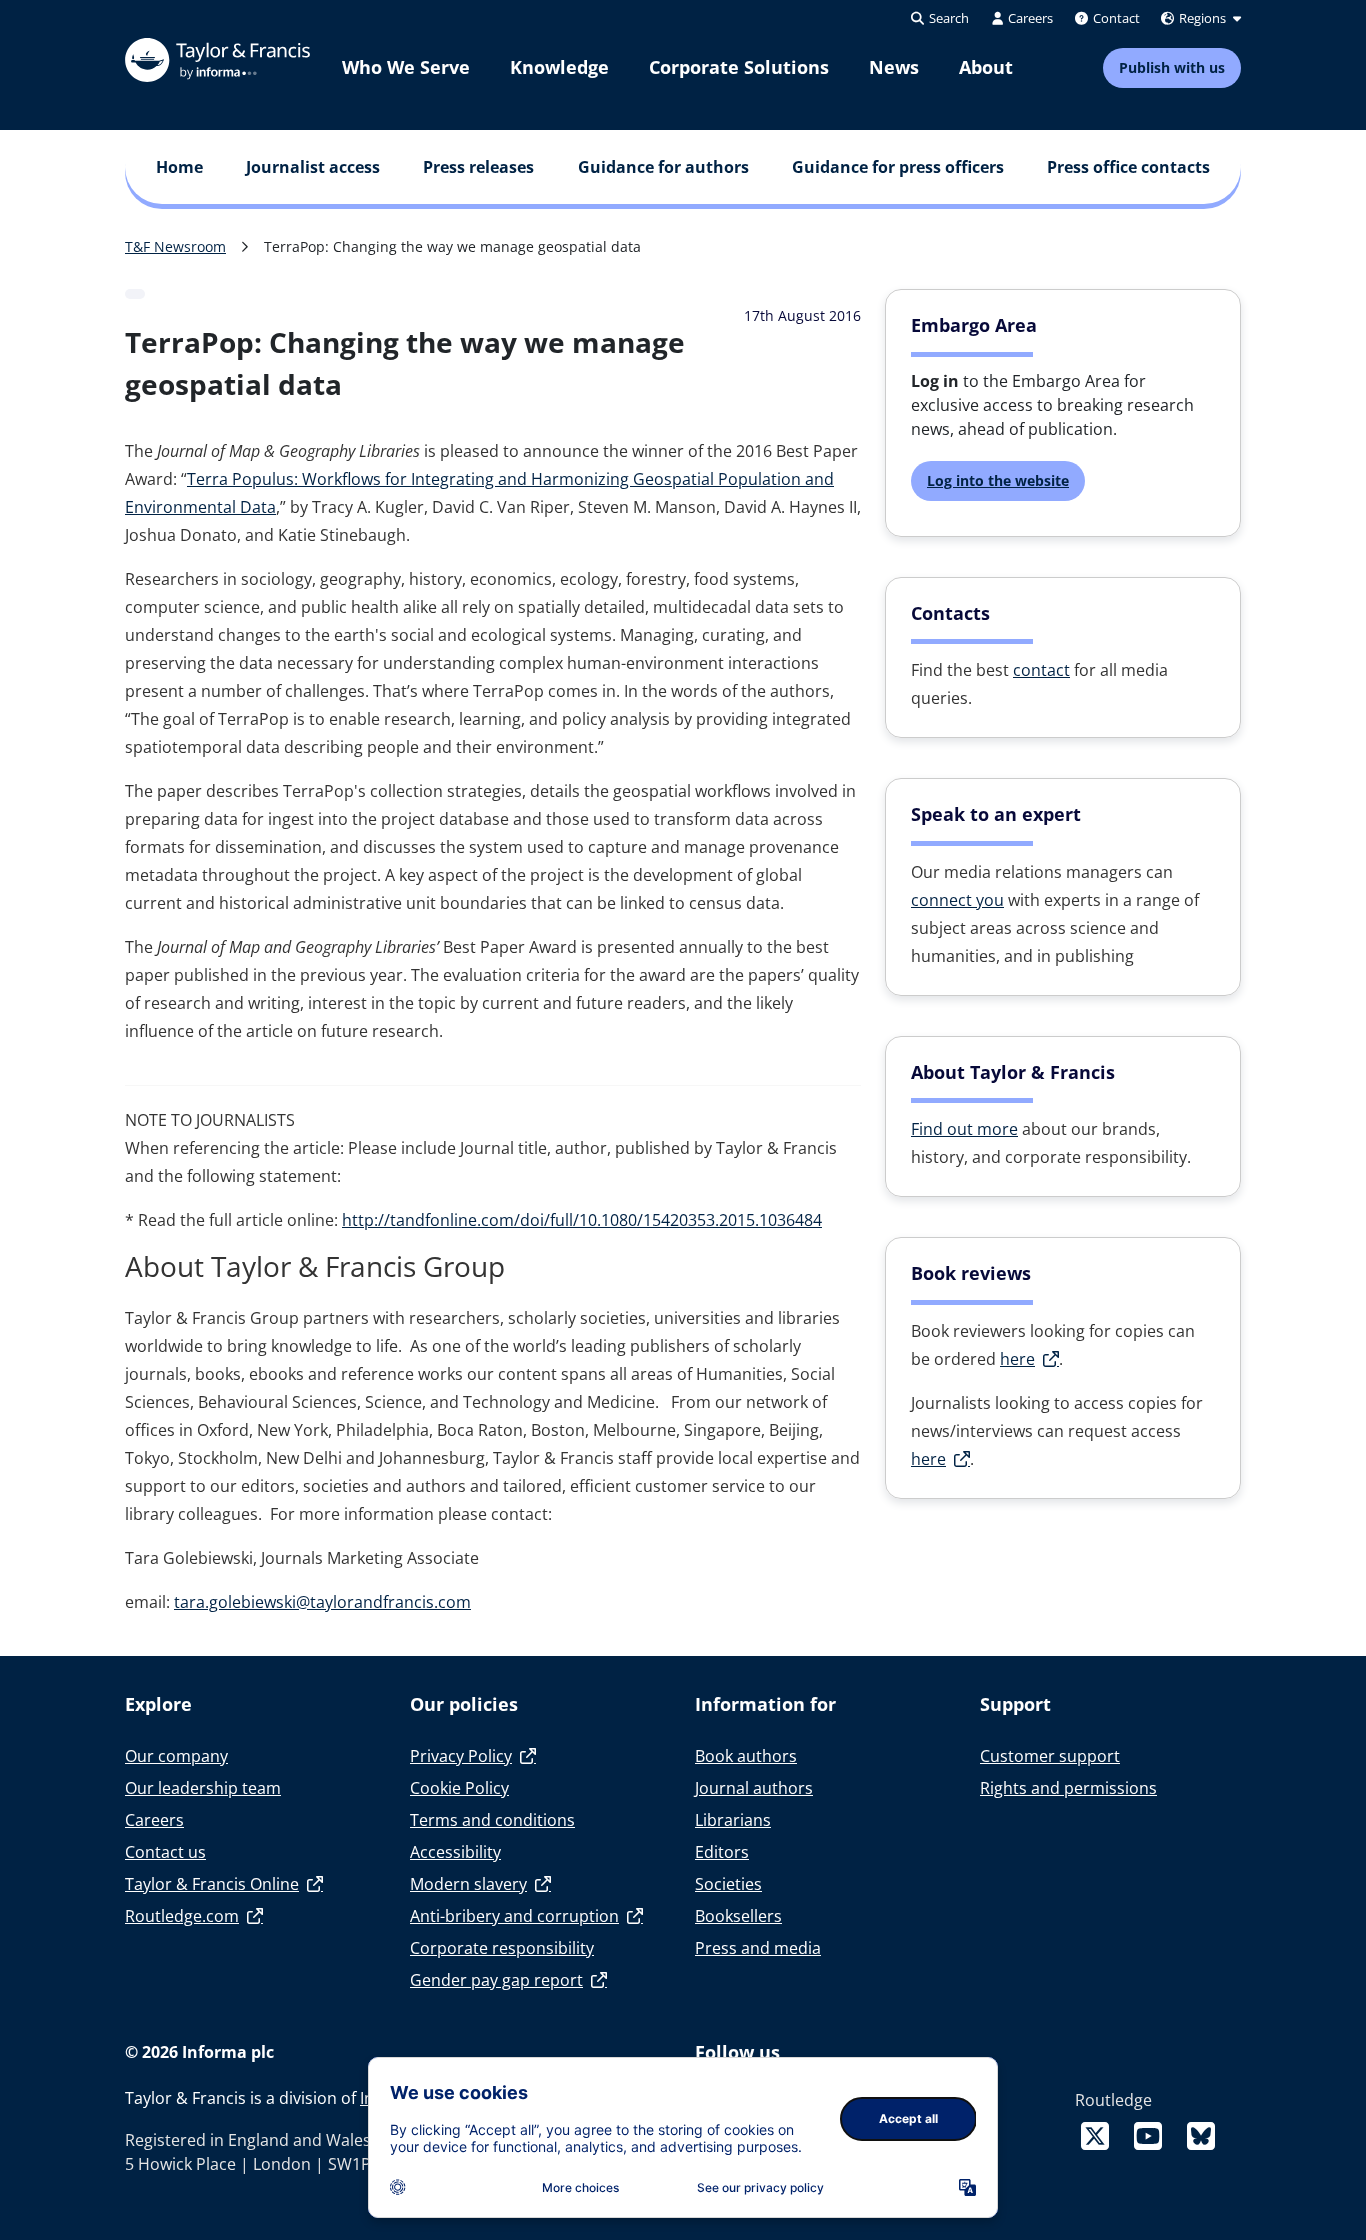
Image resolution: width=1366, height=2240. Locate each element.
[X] (1099, 2135)
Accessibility (455, 1852)
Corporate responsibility (502, 1948)
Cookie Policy (459, 1788)
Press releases (478, 167)
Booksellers (738, 1916)
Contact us (165, 1852)
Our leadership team (203, 1788)
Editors (722, 1852)
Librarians (733, 1820)
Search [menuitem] (947, 18)
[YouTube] (1152, 2135)
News (894, 67)
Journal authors (754, 1788)
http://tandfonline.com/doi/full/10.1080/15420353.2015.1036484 (582, 1220)
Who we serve (406, 67)
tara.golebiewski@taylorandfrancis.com (322, 1602)
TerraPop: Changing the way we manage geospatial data (452, 246)
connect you (957, 900)
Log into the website (998, 480)
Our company (176, 1756)
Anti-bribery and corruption (514, 1916)
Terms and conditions (492, 1820)
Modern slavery (468, 1884)
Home (179, 167)
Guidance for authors (663, 167)
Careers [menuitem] (1029, 18)
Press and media (758, 1948)
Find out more (964, 1129)
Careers (154, 1820)
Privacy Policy (461, 1756)
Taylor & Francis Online (212, 1884)
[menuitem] (406, 67)
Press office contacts (1128, 167)
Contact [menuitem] (1115, 18)
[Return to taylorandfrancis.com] (217, 60)
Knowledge (559, 67)
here (1017, 1359)
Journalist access (313, 167)
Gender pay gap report (496, 1980)
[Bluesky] (1201, 2135)
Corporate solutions (739, 67)
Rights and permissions (1068, 1788)
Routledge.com (182, 1916)
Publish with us (1172, 67)
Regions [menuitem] (1202, 18)
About (986, 67)
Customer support (1050, 1756)
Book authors (746, 1756)
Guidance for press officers (898, 167)
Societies (728, 1884)
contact (1041, 670)
